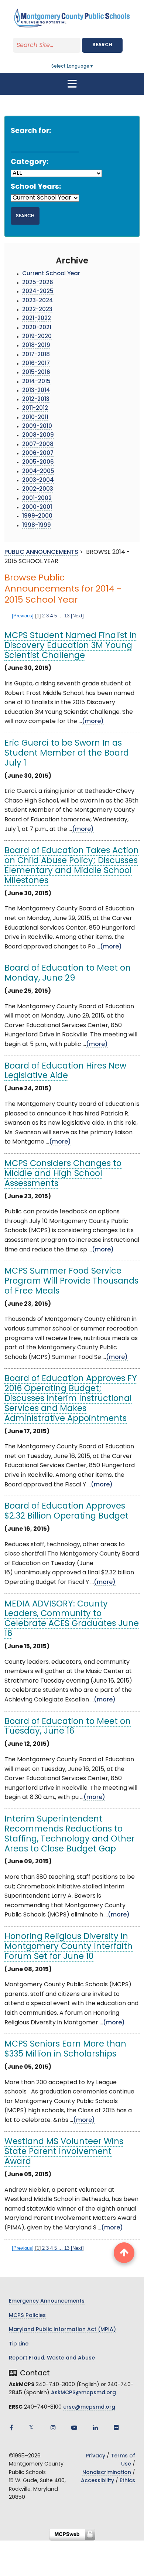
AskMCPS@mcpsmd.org (83, 2393)
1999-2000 (37, 516)
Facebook (11, 2427)
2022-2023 (37, 310)
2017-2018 (36, 355)
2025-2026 (38, 283)
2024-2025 (38, 292)
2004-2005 (38, 472)
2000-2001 (37, 507)
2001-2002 (37, 499)
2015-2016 (36, 373)
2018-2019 (36, 346)
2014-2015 (36, 382)
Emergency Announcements (47, 2301)
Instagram (53, 2427)
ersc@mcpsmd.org (89, 2407)
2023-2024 (38, 301)
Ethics (127, 2481)
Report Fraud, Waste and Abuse (52, 2358)
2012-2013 (36, 400)
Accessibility (97, 2481)
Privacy (95, 2456)
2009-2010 (37, 427)
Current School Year (51, 274)
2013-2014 (36, 391)
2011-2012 (35, 408)
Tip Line (19, 2344)
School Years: (36, 187)
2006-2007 (38, 454)
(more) (93, 722)
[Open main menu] (72, 84)
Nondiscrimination (107, 2473)
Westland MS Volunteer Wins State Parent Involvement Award (64, 2152)
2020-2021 (37, 328)
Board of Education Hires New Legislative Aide (65, 1071)
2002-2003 (38, 489)
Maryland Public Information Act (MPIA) (62, 2330)
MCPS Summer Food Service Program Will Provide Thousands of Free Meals (71, 1282)
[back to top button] (124, 2253)
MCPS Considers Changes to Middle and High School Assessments (63, 1174)
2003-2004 (38, 481)
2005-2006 (38, 462)
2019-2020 (37, 337)
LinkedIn (95, 2427)
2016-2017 (36, 364)
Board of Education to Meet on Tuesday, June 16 (68, 1727)
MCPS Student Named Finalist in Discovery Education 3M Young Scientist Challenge (71, 646)
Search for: (31, 131)
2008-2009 (38, 435)
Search (102, 45)
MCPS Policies (27, 2316)
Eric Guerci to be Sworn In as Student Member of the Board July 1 (67, 754)
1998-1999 (37, 526)
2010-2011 (35, 418)
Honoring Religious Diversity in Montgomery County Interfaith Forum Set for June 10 (68, 1947)
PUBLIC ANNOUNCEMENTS (41, 552)
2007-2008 (38, 445)
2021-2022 (37, 319)
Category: (30, 162)
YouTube (74, 2427)
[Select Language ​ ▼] (94, 67)
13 (67, 616)
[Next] (77, 616)
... (61, 616)
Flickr (116, 2427)
